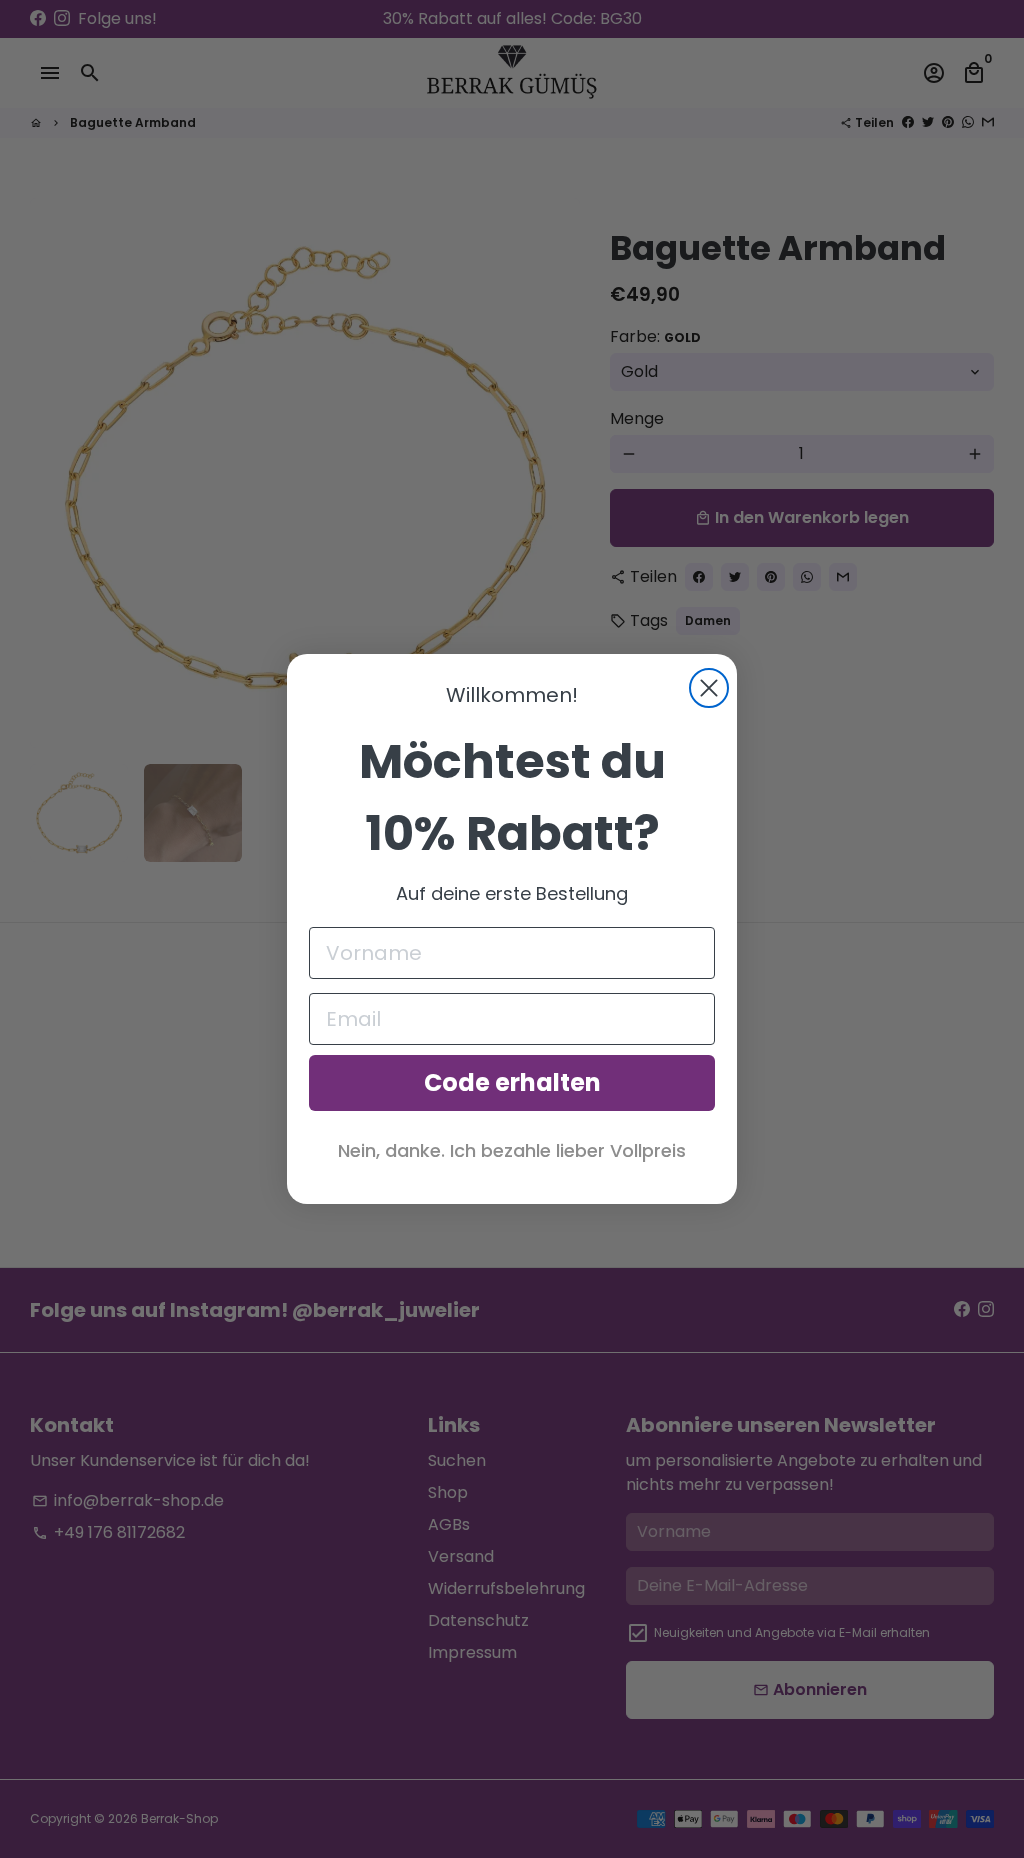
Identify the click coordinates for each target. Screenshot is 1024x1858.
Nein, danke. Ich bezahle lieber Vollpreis (512, 1150)
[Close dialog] (709, 688)
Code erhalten (512, 1082)
